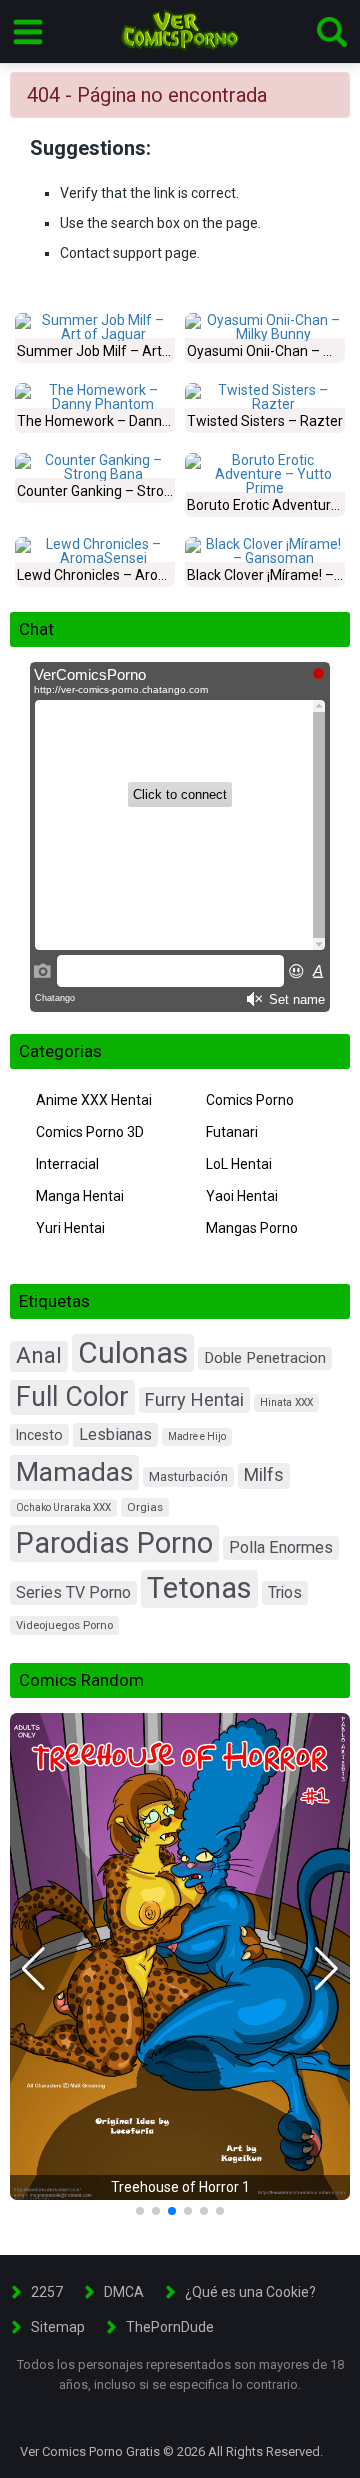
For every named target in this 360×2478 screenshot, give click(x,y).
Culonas (133, 1352)
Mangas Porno (252, 1228)
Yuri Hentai (70, 1228)
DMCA (124, 2292)
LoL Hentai (239, 1164)
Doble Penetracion (265, 1358)
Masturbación (188, 1476)
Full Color (72, 1397)
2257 (47, 2292)
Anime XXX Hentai (94, 1100)
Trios (285, 1592)
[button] (33, 1969)
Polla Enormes (281, 1547)
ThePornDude (170, 2327)
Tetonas (199, 1588)
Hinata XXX (286, 1402)
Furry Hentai (194, 1399)
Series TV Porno (73, 1592)
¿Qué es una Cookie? (250, 2292)
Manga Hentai (80, 1196)
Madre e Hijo (197, 1436)
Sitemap (58, 2327)
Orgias (145, 1507)
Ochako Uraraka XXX (63, 1507)
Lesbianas (115, 1434)
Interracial (67, 1164)
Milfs (264, 1475)
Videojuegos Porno (64, 1625)
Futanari (232, 1132)
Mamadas (74, 1471)
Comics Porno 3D (90, 1132)
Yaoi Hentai (242, 1196)
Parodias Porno (114, 1543)
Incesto (39, 1435)
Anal (39, 1355)
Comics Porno (250, 1100)
